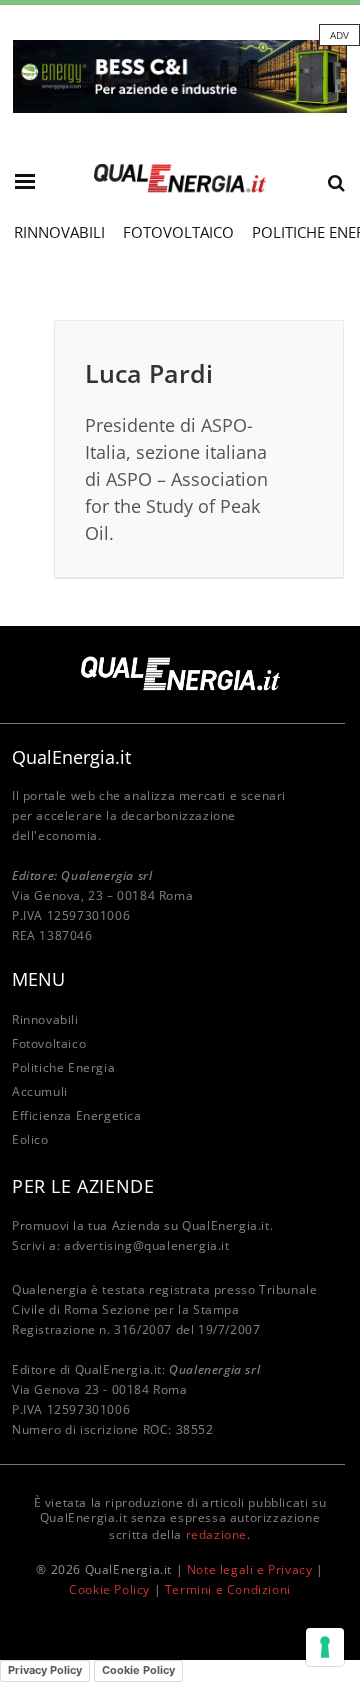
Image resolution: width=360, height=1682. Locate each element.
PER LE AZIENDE (83, 1186)
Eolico (30, 1139)
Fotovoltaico (178, 232)
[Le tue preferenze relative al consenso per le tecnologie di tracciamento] (325, 1647)
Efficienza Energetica (77, 1115)
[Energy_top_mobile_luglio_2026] (180, 74)
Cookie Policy (109, 1589)
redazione (216, 1534)
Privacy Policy (45, 1670)
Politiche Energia (63, 1067)
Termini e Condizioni (228, 1589)
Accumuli (40, 1091)
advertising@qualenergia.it (147, 1245)
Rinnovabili (59, 232)
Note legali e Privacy (250, 1569)
